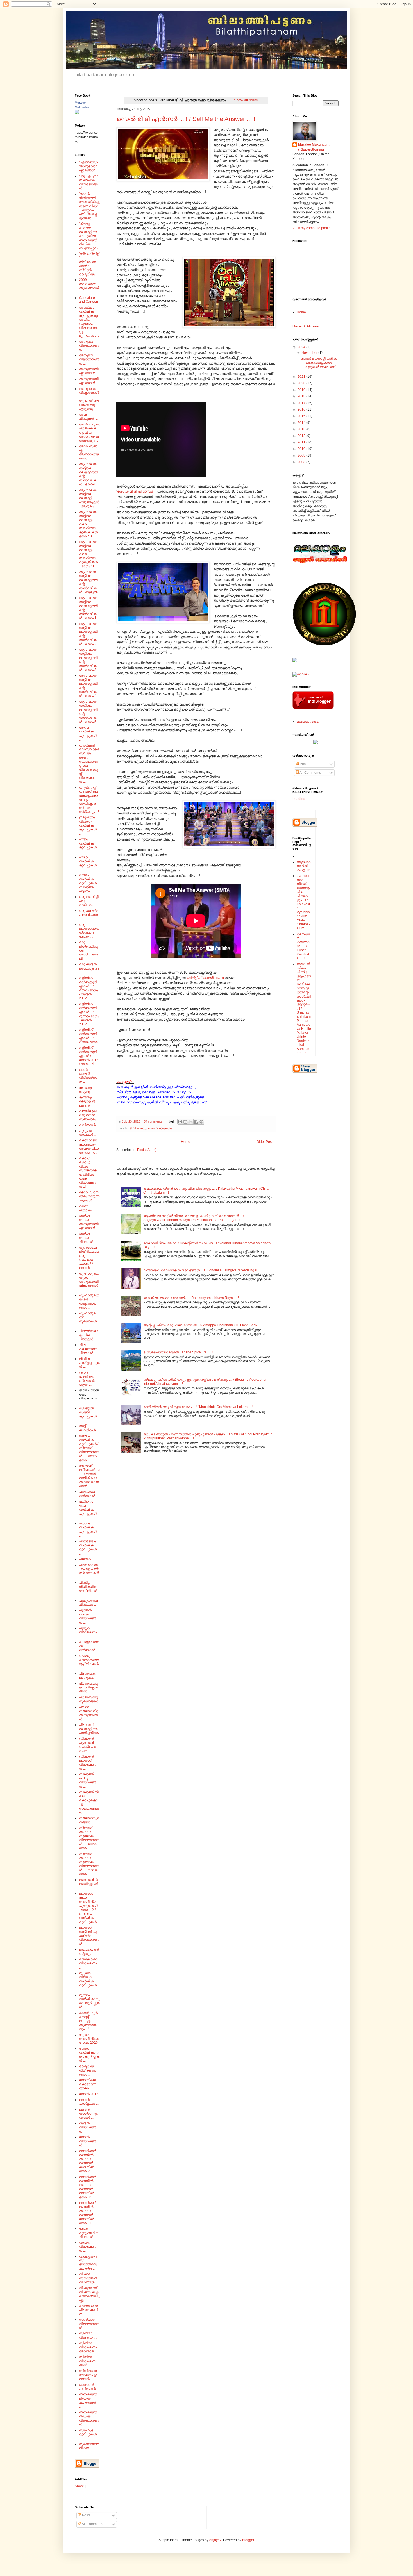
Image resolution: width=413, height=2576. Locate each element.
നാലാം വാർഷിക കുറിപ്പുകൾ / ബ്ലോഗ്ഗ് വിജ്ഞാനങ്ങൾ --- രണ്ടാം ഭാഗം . (89, 1448)
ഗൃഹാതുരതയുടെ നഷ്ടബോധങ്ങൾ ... (89, 1301)
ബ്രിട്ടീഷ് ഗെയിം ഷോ (206, 978)
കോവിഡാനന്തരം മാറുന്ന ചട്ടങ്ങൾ (89, 1196)
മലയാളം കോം (308, 722)
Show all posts (246, 100)
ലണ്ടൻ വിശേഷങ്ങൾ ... (88, 2141)
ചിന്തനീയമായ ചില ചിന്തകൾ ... (88, 1335)
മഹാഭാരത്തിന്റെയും (89, 1951)
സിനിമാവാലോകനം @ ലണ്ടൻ (88, 2375)
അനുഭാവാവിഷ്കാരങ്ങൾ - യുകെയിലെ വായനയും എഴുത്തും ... (89, 399)
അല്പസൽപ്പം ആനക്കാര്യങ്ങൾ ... (89, 452)
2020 (302, 383)
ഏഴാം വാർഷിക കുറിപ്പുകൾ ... (88, 863)
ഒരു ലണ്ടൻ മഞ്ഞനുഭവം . (89, 968)
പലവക (85, 1559)
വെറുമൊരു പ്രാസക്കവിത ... (88, 2310)
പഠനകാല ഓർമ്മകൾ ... (89, 1494)
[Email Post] (171, 1121)
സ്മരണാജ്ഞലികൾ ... (89, 2446)
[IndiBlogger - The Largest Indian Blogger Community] (313, 708)
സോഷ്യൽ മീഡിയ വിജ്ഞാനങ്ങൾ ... (89, 2418)
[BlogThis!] (185, 1122)
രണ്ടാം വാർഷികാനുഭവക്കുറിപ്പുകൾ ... (89, 2055)
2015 (302, 416)
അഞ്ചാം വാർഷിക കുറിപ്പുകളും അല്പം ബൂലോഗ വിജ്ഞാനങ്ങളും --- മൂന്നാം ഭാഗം (89, 322)
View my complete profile (312, 228)
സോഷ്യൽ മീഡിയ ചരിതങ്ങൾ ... (88, 2400)
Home (186, 1142)
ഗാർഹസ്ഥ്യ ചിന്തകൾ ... (88, 1238)
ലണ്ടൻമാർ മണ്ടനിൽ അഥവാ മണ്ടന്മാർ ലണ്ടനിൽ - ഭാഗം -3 (87, 2187)
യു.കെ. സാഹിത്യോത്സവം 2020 (89, 2039)
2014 (302, 423)
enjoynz (215, 2540)
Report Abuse (306, 326)
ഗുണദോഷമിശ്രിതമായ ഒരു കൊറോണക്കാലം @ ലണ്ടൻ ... (89, 1258)
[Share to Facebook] (196, 1122)
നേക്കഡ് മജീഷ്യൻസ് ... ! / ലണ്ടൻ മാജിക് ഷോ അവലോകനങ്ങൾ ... (89, 1476)
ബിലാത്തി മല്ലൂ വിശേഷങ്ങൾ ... (88, 1780)
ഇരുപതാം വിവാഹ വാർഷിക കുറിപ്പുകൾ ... (88, 825)
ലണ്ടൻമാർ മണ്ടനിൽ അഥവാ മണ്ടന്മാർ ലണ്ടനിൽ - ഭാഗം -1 (87, 2213)
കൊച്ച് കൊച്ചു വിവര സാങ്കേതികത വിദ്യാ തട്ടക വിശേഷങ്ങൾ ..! (88, 1172)
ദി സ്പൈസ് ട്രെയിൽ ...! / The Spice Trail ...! (178, 1352)
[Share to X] (191, 1122)
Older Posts (265, 1142)
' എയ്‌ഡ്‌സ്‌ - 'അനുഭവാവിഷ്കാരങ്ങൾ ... (89, 166)
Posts (304, 764)
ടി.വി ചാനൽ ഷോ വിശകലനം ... (152, 1128)
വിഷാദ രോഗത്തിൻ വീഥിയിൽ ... (88, 2278)
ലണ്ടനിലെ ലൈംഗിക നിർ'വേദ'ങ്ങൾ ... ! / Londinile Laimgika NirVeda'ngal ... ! (203, 1270)
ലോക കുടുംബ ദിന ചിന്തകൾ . (89, 2233)
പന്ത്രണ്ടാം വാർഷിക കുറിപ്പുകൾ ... (88, 1547)
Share (79, 2486)
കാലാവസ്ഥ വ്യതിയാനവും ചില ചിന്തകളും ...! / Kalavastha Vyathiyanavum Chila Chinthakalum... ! (304, 902)
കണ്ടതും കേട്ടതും (86, 1089)
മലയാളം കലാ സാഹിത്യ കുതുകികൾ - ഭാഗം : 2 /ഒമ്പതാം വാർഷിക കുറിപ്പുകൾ (88, 1908)
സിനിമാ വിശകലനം (88, 2335)
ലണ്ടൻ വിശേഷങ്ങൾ (88, 2127)
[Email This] (180, 1122)
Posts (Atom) (147, 1150)
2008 (302, 462)
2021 (302, 377)
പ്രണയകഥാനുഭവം (87, 1676)
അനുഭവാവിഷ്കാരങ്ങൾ (89, 371)
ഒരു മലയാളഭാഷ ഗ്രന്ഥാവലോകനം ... (89, 931)
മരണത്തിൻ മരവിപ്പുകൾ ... (88, 1884)
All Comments (310, 773)
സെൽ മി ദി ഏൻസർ (135, 491)
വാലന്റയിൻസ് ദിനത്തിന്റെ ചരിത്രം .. (88, 2262)
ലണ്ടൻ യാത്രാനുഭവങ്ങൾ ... (88, 2114)
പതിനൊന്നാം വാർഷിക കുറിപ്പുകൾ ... (88, 1510)
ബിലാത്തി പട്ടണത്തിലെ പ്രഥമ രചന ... (87, 1745)
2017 (302, 403)
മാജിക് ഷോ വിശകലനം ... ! (88, 1963)
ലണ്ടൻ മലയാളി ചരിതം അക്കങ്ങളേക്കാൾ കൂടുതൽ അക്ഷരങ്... (319, 363)
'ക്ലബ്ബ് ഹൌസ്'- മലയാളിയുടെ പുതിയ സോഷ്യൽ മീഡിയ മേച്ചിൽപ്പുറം (88, 236)
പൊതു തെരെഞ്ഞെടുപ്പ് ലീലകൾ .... (89, 1662)
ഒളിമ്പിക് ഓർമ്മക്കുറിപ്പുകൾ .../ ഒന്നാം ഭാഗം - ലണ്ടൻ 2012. (88, 988)
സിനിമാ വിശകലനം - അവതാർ (89, 2347)
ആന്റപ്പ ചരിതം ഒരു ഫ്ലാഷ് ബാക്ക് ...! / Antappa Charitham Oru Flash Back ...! (202, 1325)
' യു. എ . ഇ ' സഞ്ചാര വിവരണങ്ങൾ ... (88, 182)
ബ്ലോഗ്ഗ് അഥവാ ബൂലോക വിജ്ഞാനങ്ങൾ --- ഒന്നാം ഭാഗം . (89, 1838)
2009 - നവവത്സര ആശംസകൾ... (89, 286)
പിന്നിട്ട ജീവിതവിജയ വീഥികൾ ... (88, 1589)
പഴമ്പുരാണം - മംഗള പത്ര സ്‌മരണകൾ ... (89, 1571)
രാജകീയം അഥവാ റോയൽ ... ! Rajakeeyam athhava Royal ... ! (191, 1298)
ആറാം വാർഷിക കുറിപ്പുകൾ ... (88, 733)
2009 (302, 456)
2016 (302, 409)
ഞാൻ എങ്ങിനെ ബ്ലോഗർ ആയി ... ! (87, 1379)
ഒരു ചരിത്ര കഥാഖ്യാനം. (89, 915)
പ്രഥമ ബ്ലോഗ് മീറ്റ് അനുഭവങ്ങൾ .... (89, 1713)
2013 (302, 429)
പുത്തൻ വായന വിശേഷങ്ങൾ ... (88, 1616)
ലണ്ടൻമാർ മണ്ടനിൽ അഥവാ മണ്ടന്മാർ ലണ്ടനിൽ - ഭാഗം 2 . (87, 2161)
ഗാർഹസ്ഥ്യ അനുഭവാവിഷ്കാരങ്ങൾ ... (89, 1222)
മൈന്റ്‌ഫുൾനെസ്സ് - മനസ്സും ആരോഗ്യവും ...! (88, 2021)
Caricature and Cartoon (88, 300)
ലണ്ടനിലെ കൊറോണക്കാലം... (88, 2084)
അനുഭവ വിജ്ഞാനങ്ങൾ (89, 346)
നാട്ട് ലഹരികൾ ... (89, 1428)
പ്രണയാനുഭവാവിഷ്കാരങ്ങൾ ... (88, 1688)
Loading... (300, 799)
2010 (302, 449)
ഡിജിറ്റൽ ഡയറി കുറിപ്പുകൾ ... (88, 1414)
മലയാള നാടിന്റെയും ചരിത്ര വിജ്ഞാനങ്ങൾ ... (89, 1936)
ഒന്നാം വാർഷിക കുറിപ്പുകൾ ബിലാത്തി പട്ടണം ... (88, 883)
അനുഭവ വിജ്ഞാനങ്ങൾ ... (89, 359)
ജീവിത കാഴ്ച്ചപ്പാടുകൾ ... (89, 1363)
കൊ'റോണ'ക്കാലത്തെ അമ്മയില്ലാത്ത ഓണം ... (89, 1146)
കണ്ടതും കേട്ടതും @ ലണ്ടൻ (87, 1101)
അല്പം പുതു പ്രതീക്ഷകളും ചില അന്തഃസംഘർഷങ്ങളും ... (89, 433)
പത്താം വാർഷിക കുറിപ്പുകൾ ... (88, 1529)
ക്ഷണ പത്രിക (85, 1208)
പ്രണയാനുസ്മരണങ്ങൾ (89, 1699)
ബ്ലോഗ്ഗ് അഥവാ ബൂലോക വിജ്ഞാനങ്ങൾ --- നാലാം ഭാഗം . (89, 1864)
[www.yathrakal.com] (316, 743)
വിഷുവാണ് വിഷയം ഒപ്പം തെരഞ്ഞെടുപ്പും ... (89, 2294)
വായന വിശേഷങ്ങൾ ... (88, 2247)
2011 (302, 442)
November (310, 353)
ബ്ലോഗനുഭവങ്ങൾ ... (89, 1820)
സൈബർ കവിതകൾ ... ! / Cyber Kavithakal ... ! (303, 946)
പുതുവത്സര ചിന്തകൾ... (89, 1603)
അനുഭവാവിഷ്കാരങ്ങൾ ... (89, 381)
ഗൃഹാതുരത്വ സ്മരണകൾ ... (88, 1319)
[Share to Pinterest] (201, 1122)
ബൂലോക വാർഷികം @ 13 (304, 866)
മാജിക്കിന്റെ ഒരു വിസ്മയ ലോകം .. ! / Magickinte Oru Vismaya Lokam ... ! (198, 1407)
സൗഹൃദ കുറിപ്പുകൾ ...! (88, 2434)
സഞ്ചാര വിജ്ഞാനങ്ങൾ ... (89, 2324)
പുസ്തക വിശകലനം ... (88, 1632)
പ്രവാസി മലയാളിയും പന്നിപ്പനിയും (89, 1729)
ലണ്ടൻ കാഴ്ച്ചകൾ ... (89, 2102)
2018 (302, 396)
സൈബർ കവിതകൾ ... (89, 2387)
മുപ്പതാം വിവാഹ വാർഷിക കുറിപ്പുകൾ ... (88, 1981)
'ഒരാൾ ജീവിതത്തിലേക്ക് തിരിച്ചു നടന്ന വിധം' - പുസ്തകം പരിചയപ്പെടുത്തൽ (89, 206)
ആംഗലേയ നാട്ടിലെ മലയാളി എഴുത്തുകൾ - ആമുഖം (89, 498)
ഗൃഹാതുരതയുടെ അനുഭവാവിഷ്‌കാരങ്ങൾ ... (89, 1282)
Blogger (248, 2540)
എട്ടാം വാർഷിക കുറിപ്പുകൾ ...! (88, 845)
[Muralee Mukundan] (77, 113)
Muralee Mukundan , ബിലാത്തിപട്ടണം (314, 147)
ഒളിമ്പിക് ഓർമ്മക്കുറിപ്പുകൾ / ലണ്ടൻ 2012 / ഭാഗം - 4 (89, 1056)
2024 (302, 347)
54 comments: (154, 1121)
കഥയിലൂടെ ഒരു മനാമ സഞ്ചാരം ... (89, 1115)
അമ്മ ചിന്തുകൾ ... (88, 417)
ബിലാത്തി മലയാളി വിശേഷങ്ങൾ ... (88, 1763)
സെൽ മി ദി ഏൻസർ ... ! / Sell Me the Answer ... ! (186, 119)
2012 (302, 436)
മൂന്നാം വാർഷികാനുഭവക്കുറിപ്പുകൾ (89, 2001)
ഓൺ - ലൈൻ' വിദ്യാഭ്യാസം (88, 1076)
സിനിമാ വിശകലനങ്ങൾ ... (87, 2361)
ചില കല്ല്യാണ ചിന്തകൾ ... (88, 1349)
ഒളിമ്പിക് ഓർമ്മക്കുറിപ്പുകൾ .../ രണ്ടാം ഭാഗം (89, 1036)
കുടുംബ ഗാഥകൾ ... (88, 1133)
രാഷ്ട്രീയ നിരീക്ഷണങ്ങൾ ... (87, 2070)
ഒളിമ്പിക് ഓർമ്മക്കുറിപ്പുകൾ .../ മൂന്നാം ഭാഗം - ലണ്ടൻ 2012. (89, 1014)
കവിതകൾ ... (89, 1125)
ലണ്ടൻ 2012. (89, 2094)
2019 (302, 390)
